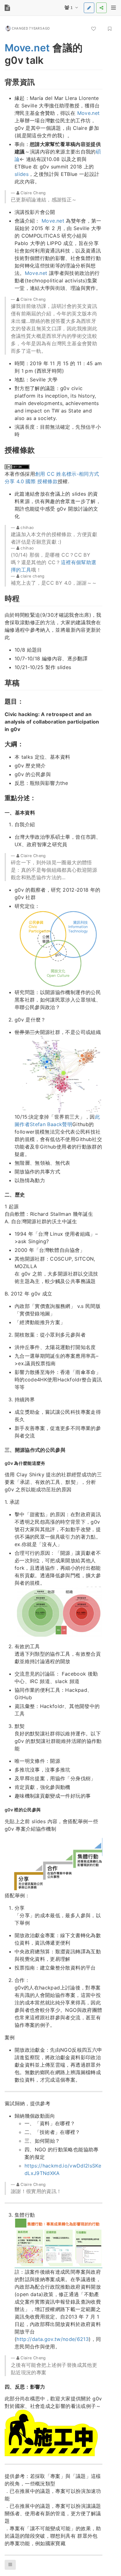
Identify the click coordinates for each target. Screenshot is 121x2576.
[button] (10, 2565)
